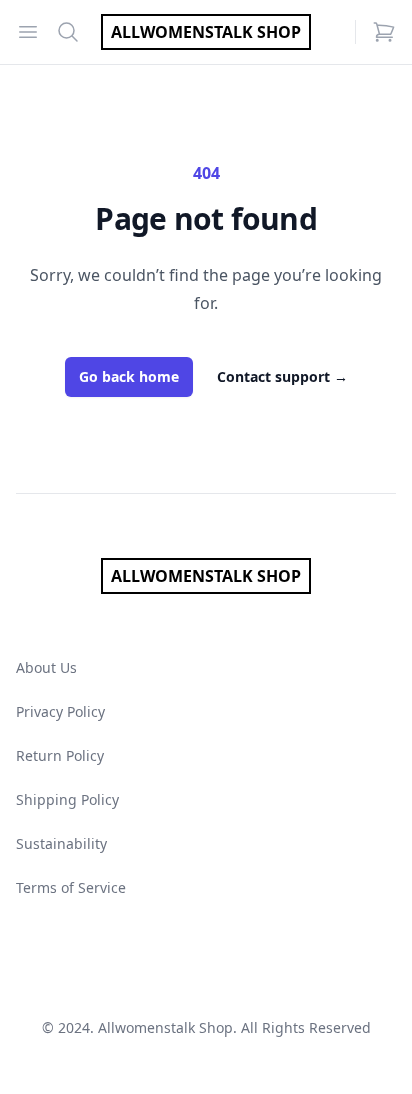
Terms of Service (71, 887)
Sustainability (61, 843)
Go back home (129, 376)
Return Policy (60, 755)
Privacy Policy (60, 711)
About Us (46, 667)
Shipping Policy (67, 799)
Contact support (282, 376)
